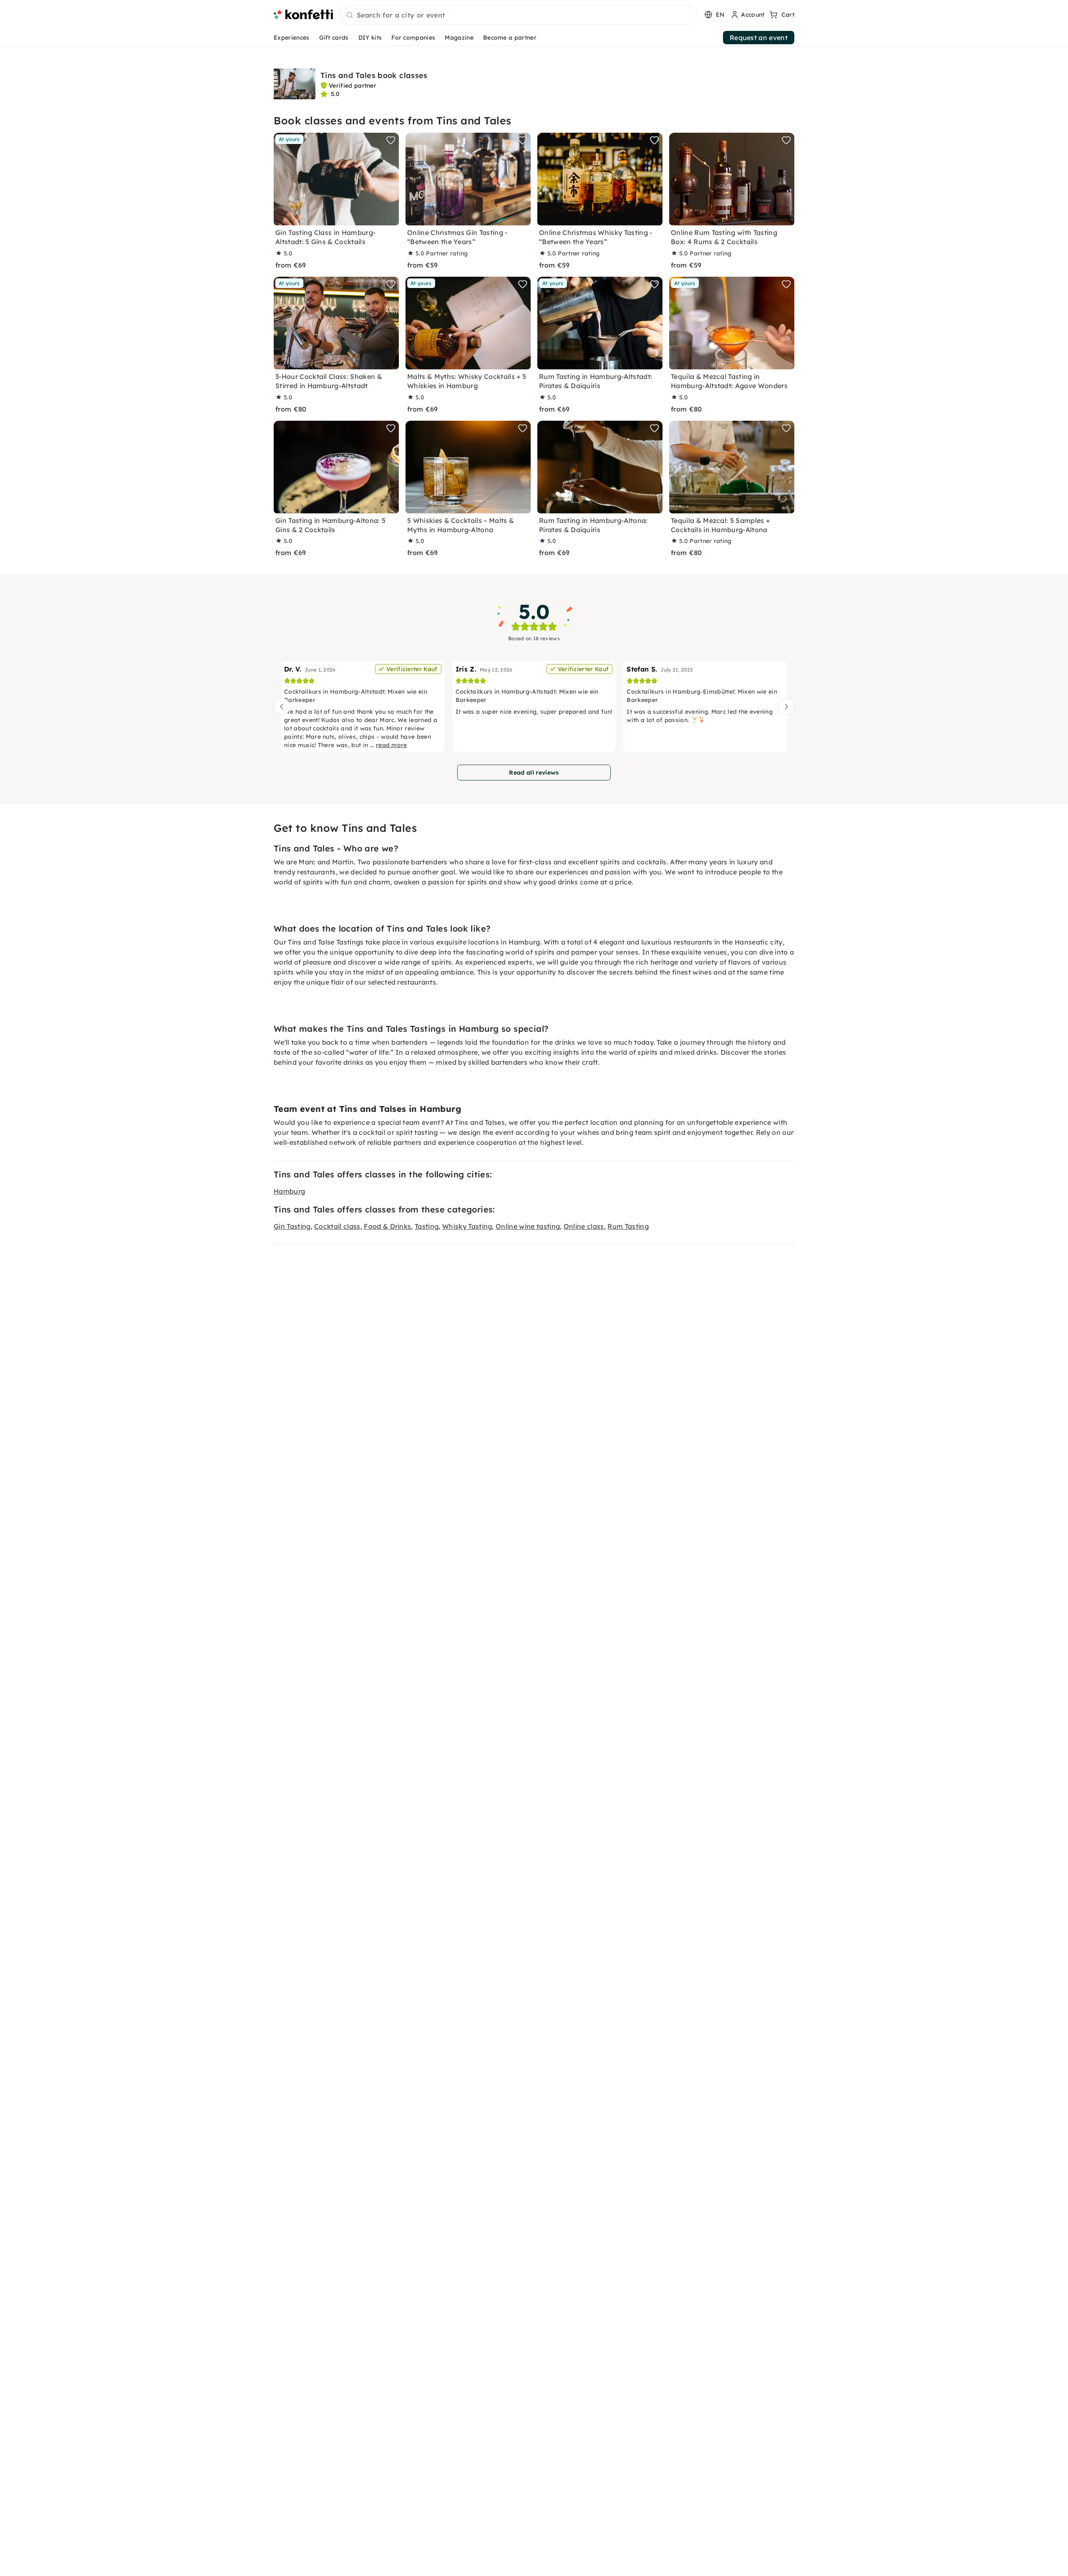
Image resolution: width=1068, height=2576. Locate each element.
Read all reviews (534, 773)
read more (392, 745)
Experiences (292, 38)
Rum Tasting (628, 1226)
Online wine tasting (528, 1226)
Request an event (759, 38)
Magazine (459, 38)
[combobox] (519, 15)
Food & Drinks (387, 1226)
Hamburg (289, 1191)
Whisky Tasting (467, 1226)
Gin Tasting (292, 1226)
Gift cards (334, 38)
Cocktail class (337, 1226)
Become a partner (510, 38)
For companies (413, 38)
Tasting (427, 1226)
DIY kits (370, 38)
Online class (584, 1226)
